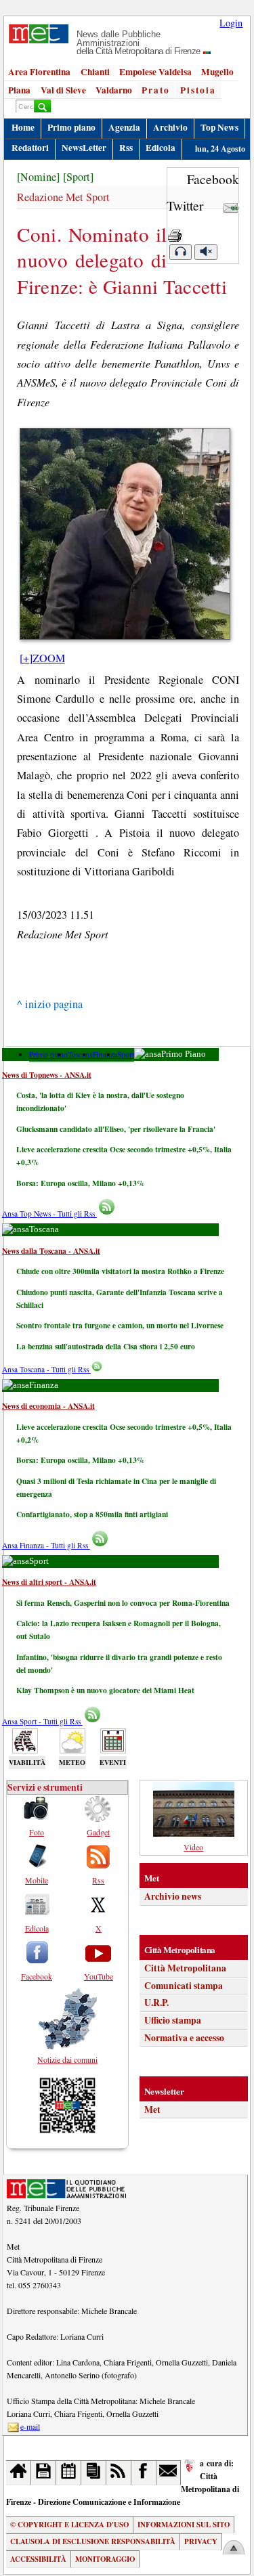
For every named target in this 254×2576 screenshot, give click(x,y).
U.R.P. (156, 2003)
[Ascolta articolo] (180, 252)
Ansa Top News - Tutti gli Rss (49, 1214)
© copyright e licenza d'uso (69, 2525)
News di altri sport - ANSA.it (49, 1582)
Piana (19, 90)
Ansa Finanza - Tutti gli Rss (46, 1545)
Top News (219, 127)
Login (231, 23)
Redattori (30, 148)
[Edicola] (94, 2473)
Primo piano (71, 127)
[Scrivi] (169, 2473)
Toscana (80, 1054)
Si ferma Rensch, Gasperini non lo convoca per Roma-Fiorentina (123, 1603)
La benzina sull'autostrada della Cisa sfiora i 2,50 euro (106, 1346)
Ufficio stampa (173, 2020)
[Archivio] (44, 2473)
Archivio (170, 127)
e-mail (30, 2426)
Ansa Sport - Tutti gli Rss (42, 1721)
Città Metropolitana (185, 1968)
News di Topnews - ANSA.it (47, 1075)
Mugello (217, 72)
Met (152, 2110)
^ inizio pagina (50, 1004)
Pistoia (198, 90)
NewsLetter (84, 148)
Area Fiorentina (39, 72)
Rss (126, 148)
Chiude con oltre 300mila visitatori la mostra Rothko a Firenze (120, 1271)
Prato (156, 90)
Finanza (105, 1054)
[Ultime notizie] (69, 2473)
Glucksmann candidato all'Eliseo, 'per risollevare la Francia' (116, 1129)
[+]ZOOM (42, 658)
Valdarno (114, 90)
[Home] (19, 2473)
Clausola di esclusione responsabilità (93, 2541)
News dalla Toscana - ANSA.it (51, 1251)
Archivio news (173, 1896)
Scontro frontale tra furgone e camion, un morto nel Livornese (120, 1325)
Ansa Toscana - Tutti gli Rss (46, 1369)
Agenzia (124, 127)
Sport (126, 1054)
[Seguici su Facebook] (144, 2473)
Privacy (201, 2541)
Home (23, 127)
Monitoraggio (105, 2559)
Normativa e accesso (184, 2038)
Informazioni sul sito (184, 2525)
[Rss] (119, 2473)
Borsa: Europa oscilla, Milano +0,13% (80, 1183)
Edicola (161, 148)
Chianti (95, 72)
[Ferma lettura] (206, 252)
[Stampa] (175, 232)
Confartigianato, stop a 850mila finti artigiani (92, 1514)
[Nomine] (38, 177)
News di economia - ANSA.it (48, 1406)
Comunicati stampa (184, 1986)
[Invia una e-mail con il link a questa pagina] (231, 205)
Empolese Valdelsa (155, 72)
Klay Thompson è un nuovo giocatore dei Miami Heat (105, 1690)
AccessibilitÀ (38, 2559)
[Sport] (78, 177)
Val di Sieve (63, 90)
